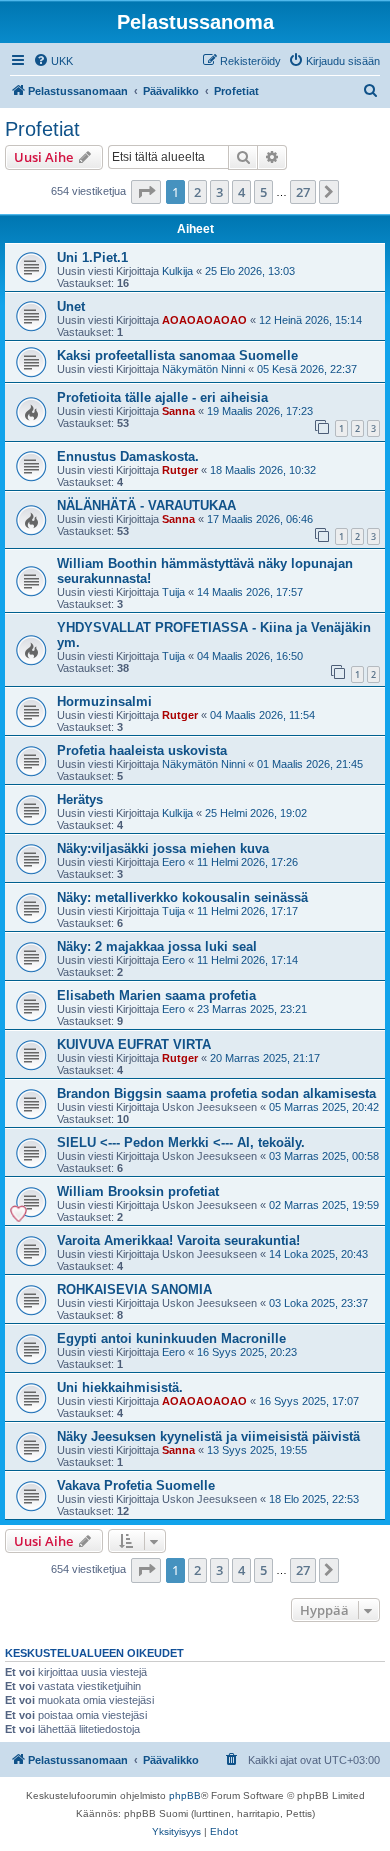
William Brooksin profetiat (138, 1191)
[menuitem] (53, 61)
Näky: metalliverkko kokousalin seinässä (182, 897)
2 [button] (197, 192)
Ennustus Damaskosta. (128, 456)
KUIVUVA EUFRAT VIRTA (134, 1044)
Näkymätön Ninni (203, 369)
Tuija (173, 592)
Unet (71, 306)
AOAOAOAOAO (204, 320)
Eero (173, 862)
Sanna (178, 411)
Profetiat (42, 129)
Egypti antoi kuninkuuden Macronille (171, 1338)
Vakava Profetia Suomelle (136, 1485)
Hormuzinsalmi (104, 701)
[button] (146, 192)
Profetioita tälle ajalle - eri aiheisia (162, 397)
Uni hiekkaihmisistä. (120, 1387)
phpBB (185, 1795)
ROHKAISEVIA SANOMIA (134, 1289)
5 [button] (263, 192)
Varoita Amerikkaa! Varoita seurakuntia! (178, 1240)
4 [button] (241, 192)
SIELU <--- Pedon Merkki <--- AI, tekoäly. (181, 1142)
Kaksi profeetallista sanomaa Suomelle (177, 355)
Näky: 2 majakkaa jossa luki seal (157, 946)
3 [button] (219, 192)
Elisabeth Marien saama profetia (156, 995)
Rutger (180, 470)
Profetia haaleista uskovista (142, 750)
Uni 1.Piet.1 (92, 257)
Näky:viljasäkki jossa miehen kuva (163, 848)
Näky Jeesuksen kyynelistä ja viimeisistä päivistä (208, 1436)
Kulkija (177, 271)
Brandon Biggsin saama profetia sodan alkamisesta (216, 1093)
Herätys (80, 799)
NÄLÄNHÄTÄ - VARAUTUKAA (146, 505)
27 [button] (303, 192)
